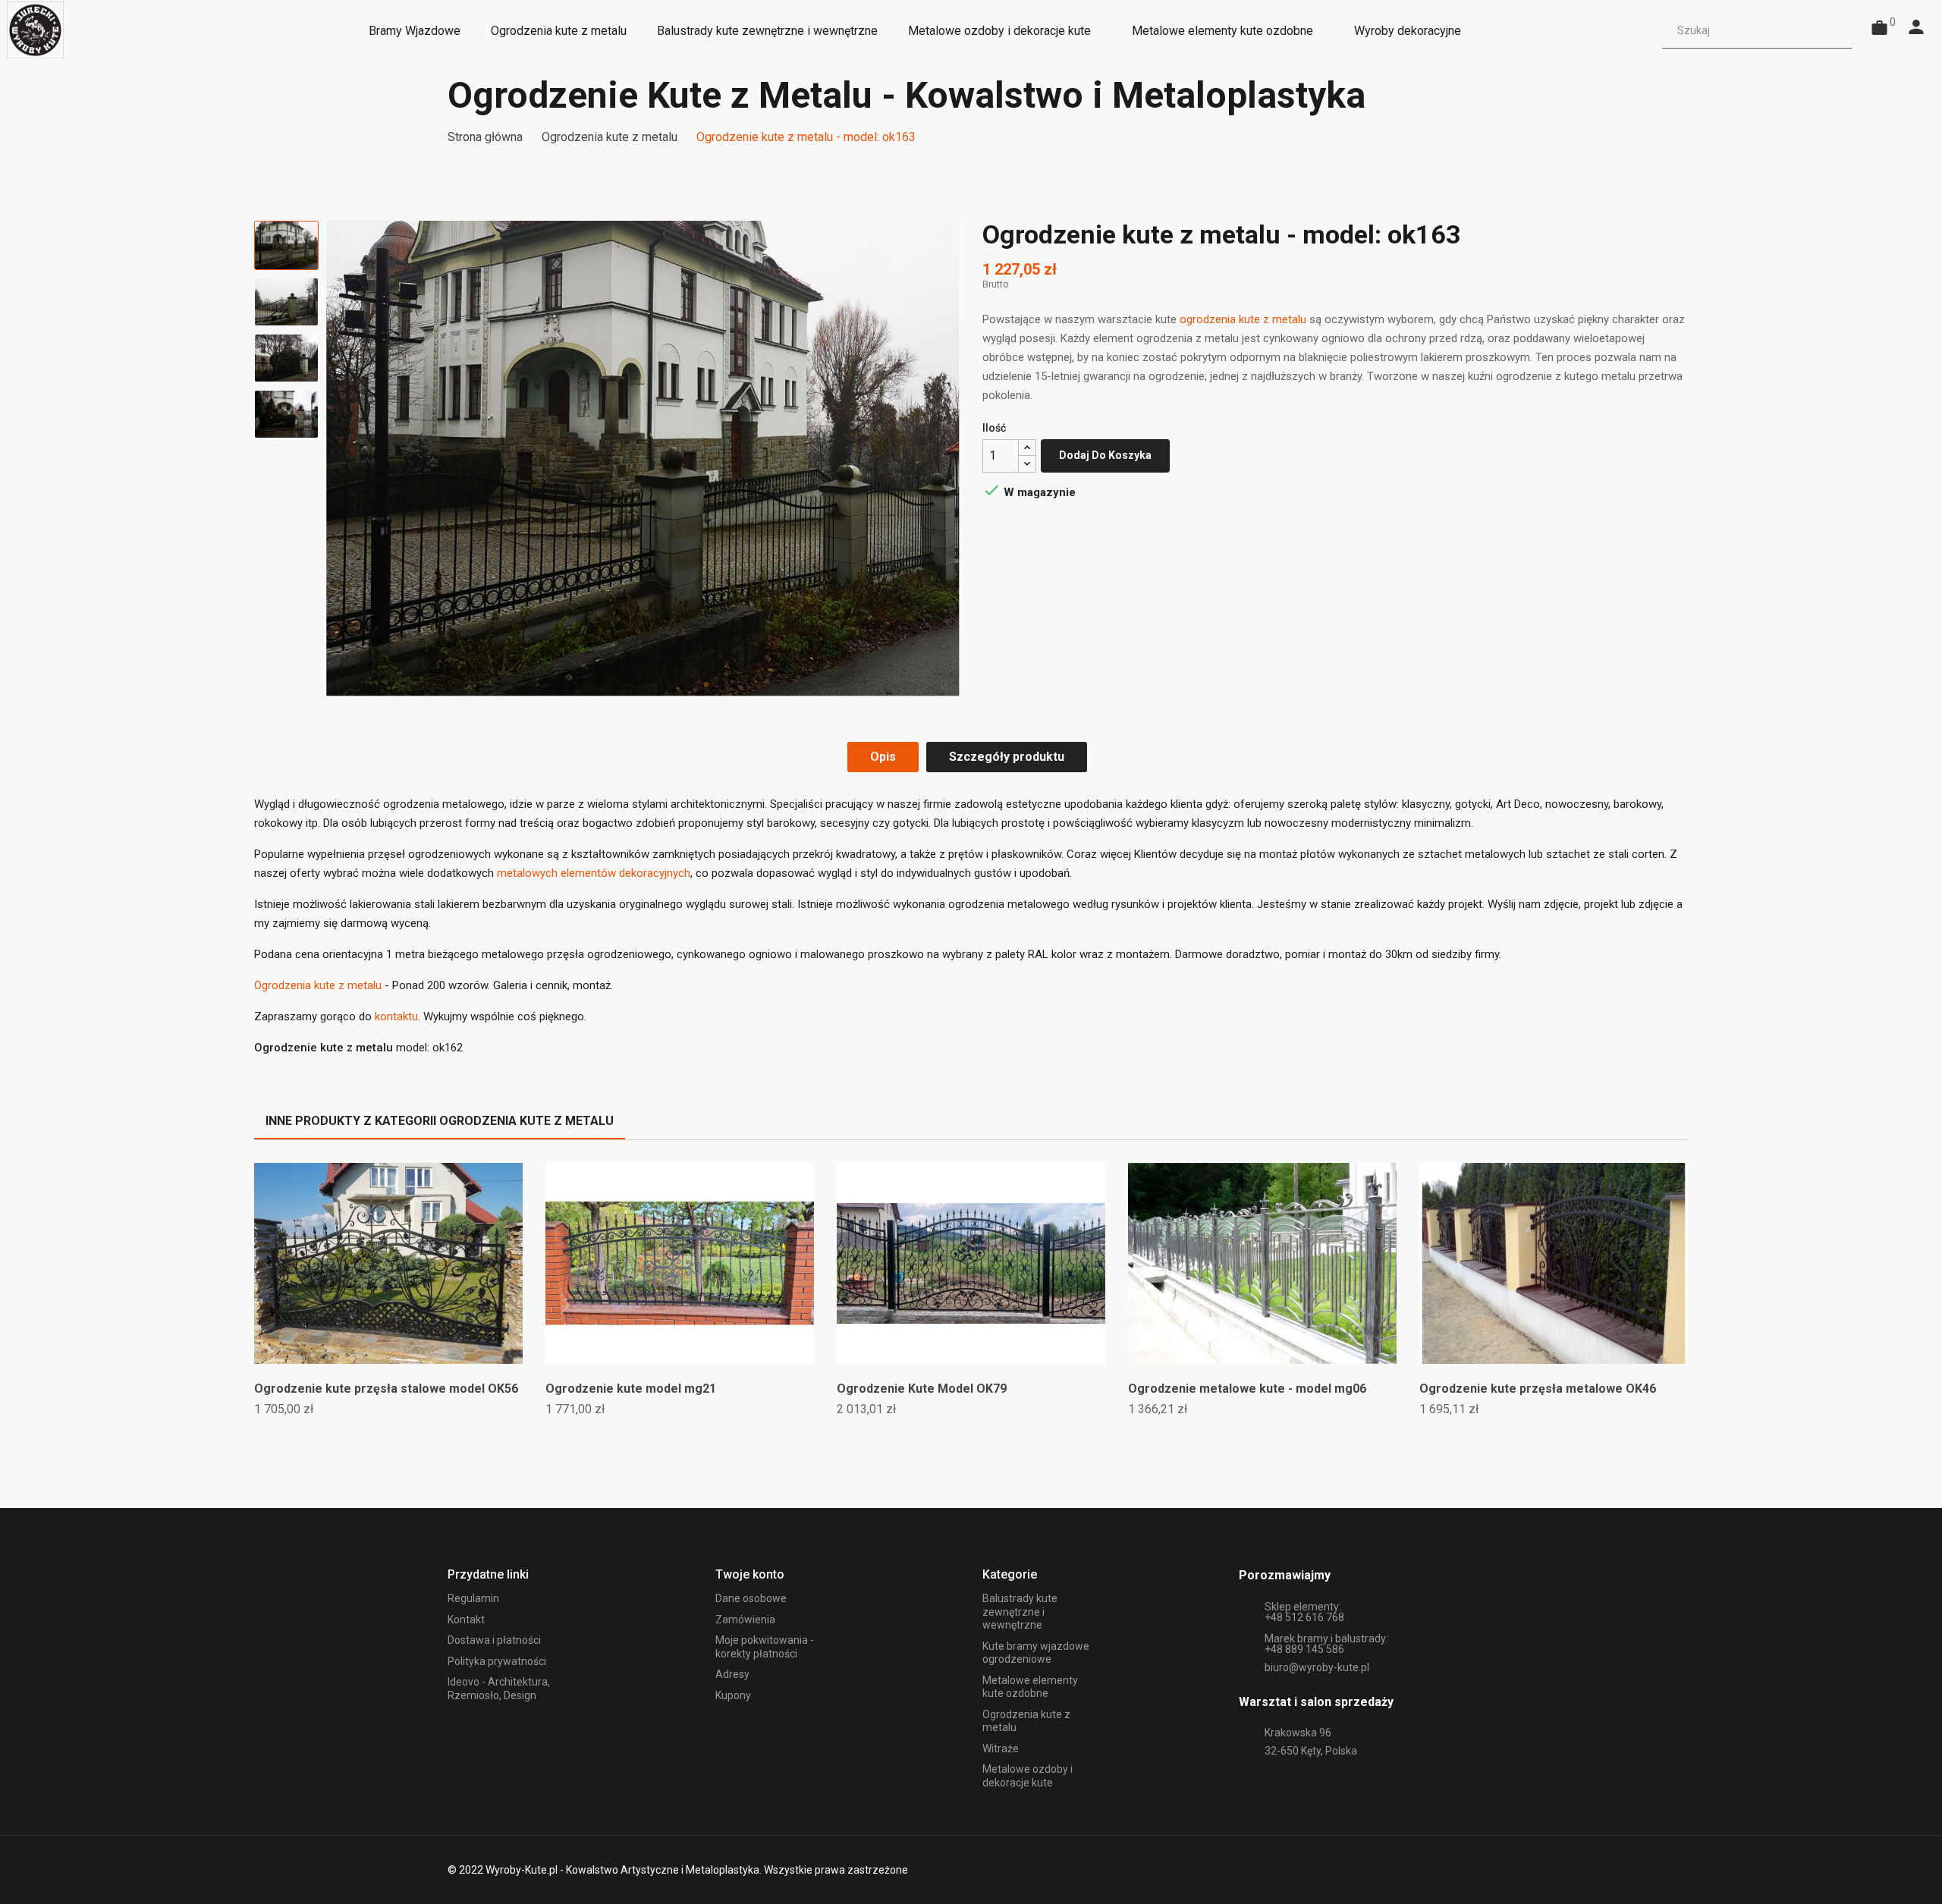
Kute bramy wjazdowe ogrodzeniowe (1036, 1653)
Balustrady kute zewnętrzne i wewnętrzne (1020, 1612)
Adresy (732, 1674)
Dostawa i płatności (494, 1640)
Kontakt (466, 1620)
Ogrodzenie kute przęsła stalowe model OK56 (386, 1389)
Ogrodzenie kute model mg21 (631, 1389)
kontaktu (396, 1016)
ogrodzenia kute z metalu (1243, 319)
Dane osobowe (751, 1598)
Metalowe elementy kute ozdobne (1030, 1687)
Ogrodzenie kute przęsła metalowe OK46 (1538, 1389)
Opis (883, 757)
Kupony (733, 1695)
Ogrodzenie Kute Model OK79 (922, 1389)
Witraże (1001, 1748)
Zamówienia (745, 1620)
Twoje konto (750, 1574)
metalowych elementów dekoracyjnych (594, 873)
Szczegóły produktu (1007, 757)
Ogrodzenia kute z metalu (318, 985)
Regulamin (473, 1598)
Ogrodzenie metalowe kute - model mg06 (1247, 1389)
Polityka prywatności (497, 1661)
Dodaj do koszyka (1105, 455)
